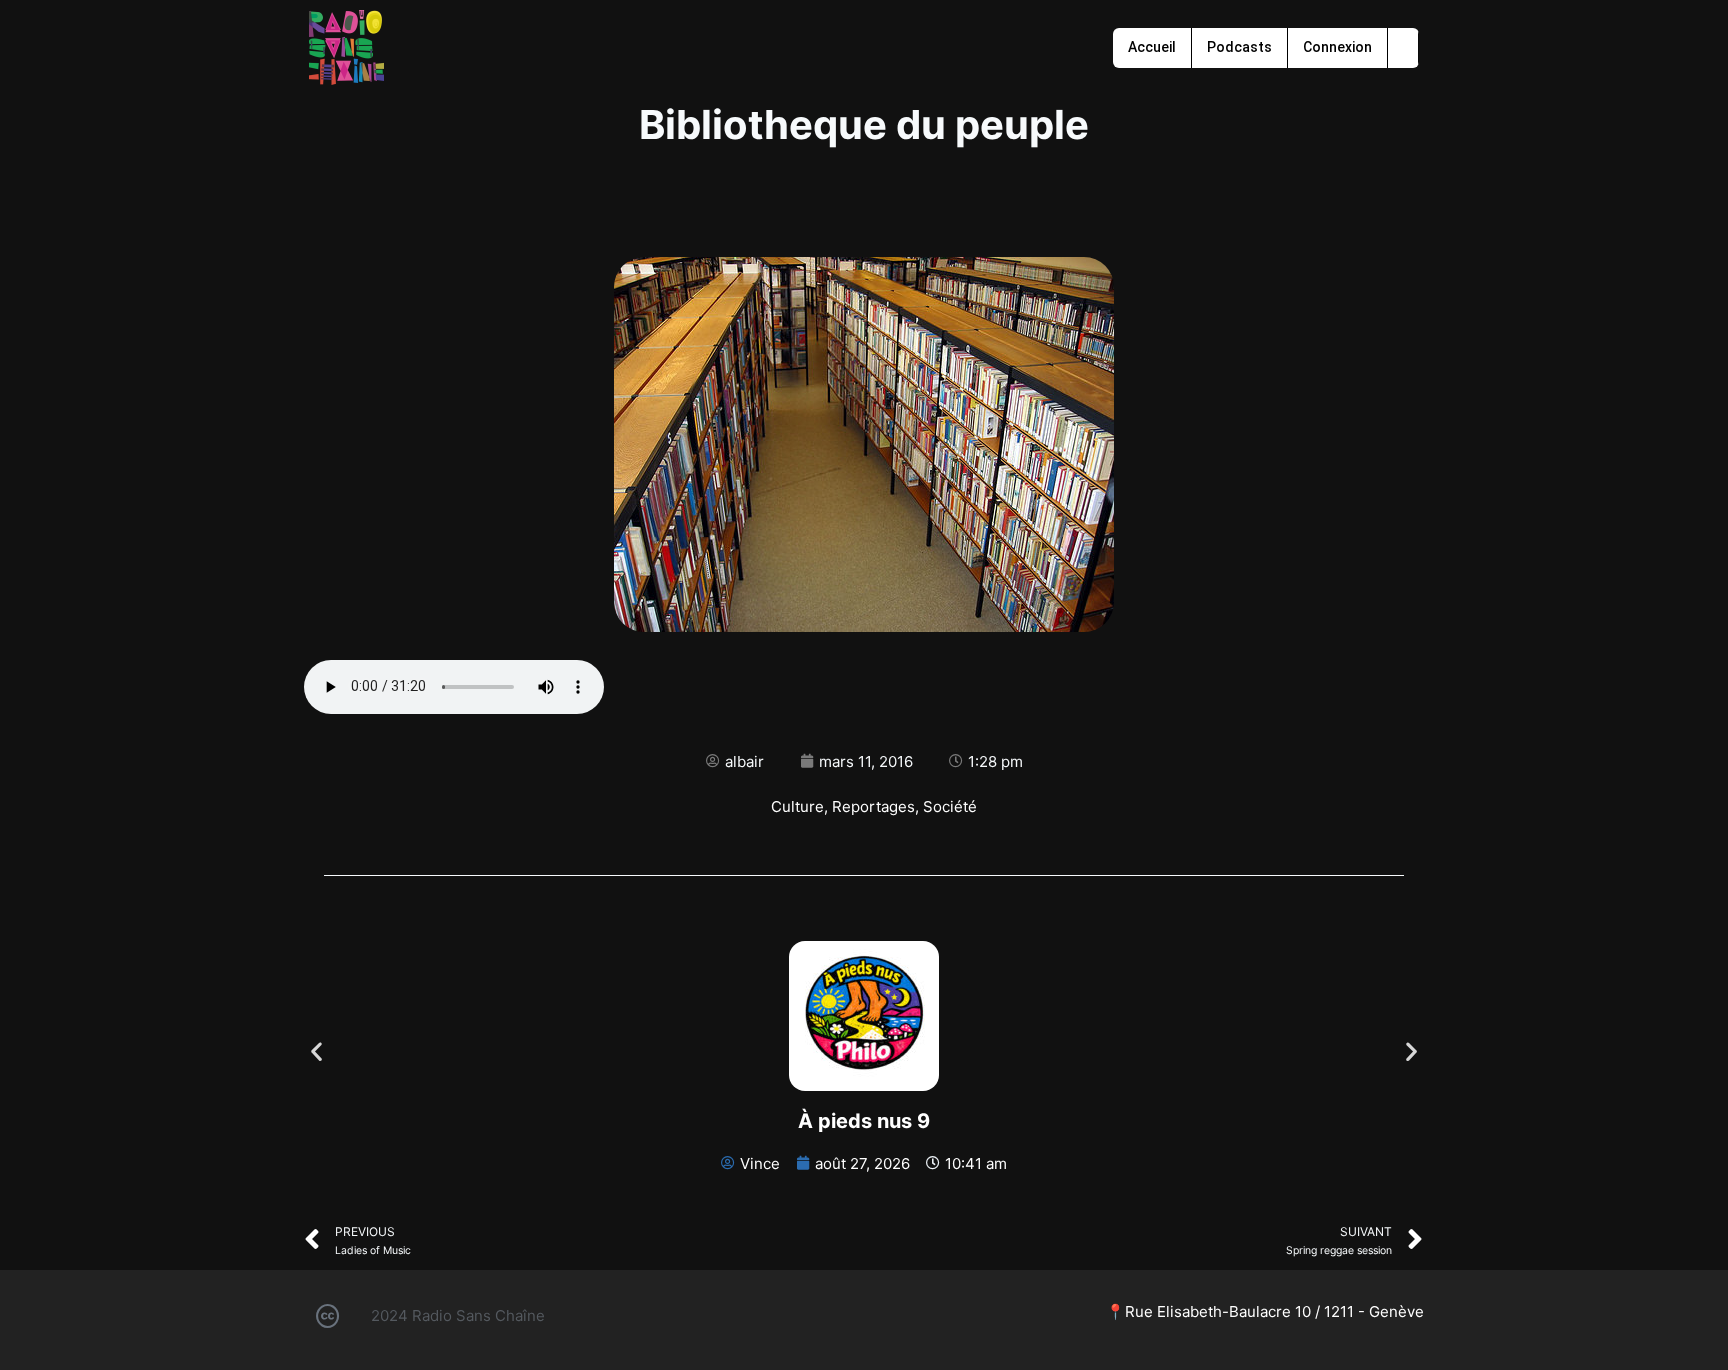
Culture (797, 806)
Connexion (1337, 47)
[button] (316, 1051)
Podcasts (1239, 47)
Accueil (1152, 47)
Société (950, 806)
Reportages (873, 806)
